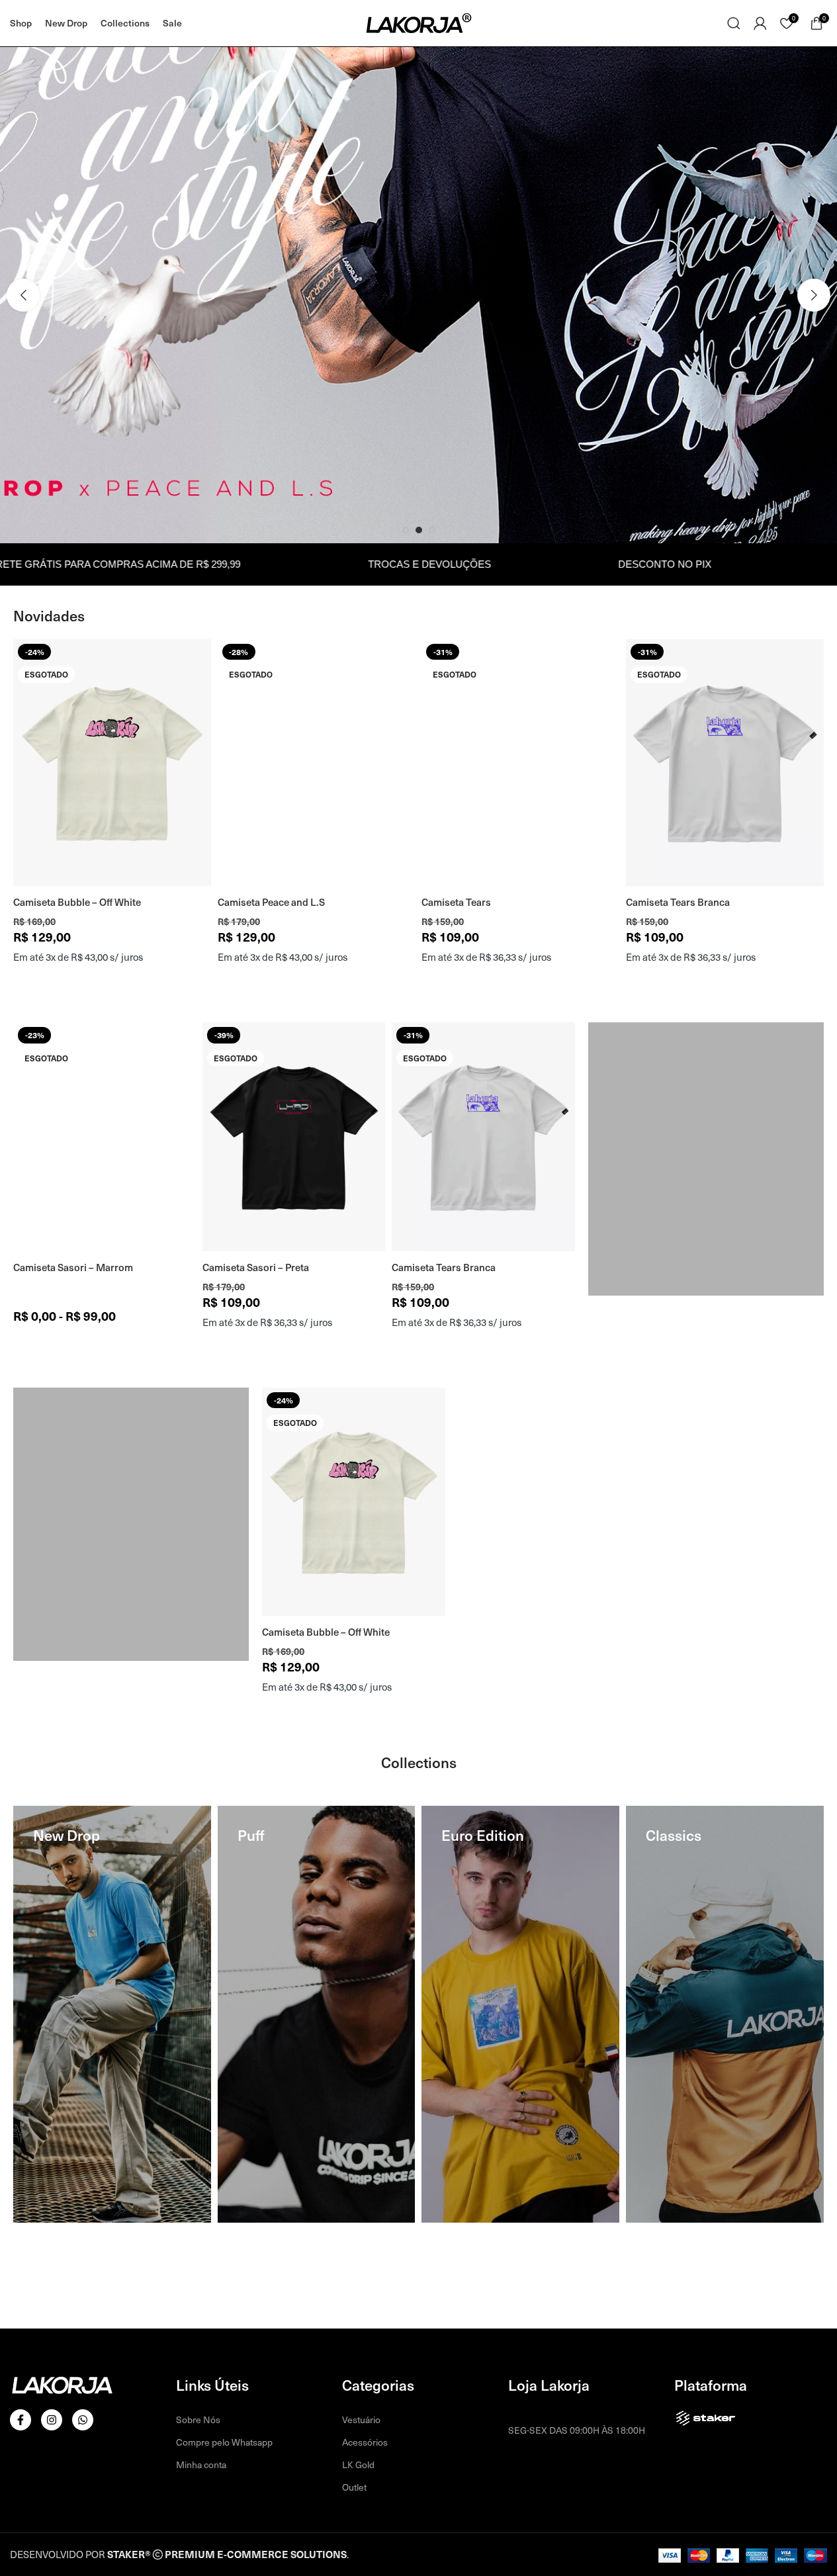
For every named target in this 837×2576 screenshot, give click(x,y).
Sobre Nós (198, 2420)
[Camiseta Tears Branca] (725, 763)
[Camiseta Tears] (520, 763)
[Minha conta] (760, 23)
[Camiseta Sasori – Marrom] (105, 1136)
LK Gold (358, 2465)
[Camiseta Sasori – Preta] (294, 1136)
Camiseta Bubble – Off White (77, 902)
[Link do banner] (706, 1159)
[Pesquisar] (734, 23)
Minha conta (201, 2465)
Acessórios (365, 2442)
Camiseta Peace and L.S (271, 902)
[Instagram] (52, 2420)
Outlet (354, 2487)
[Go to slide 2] (419, 530)
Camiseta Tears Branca (678, 902)
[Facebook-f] (21, 2420)
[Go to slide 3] (432, 530)
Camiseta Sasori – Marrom (73, 1267)
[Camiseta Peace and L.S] (317, 763)
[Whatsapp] (83, 2420)
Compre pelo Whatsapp (224, 2442)
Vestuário (361, 2420)
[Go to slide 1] (406, 530)
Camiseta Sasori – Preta (256, 1267)
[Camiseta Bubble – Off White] (112, 763)
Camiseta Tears (456, 902)
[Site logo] (419, 22)
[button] (23, 295)
